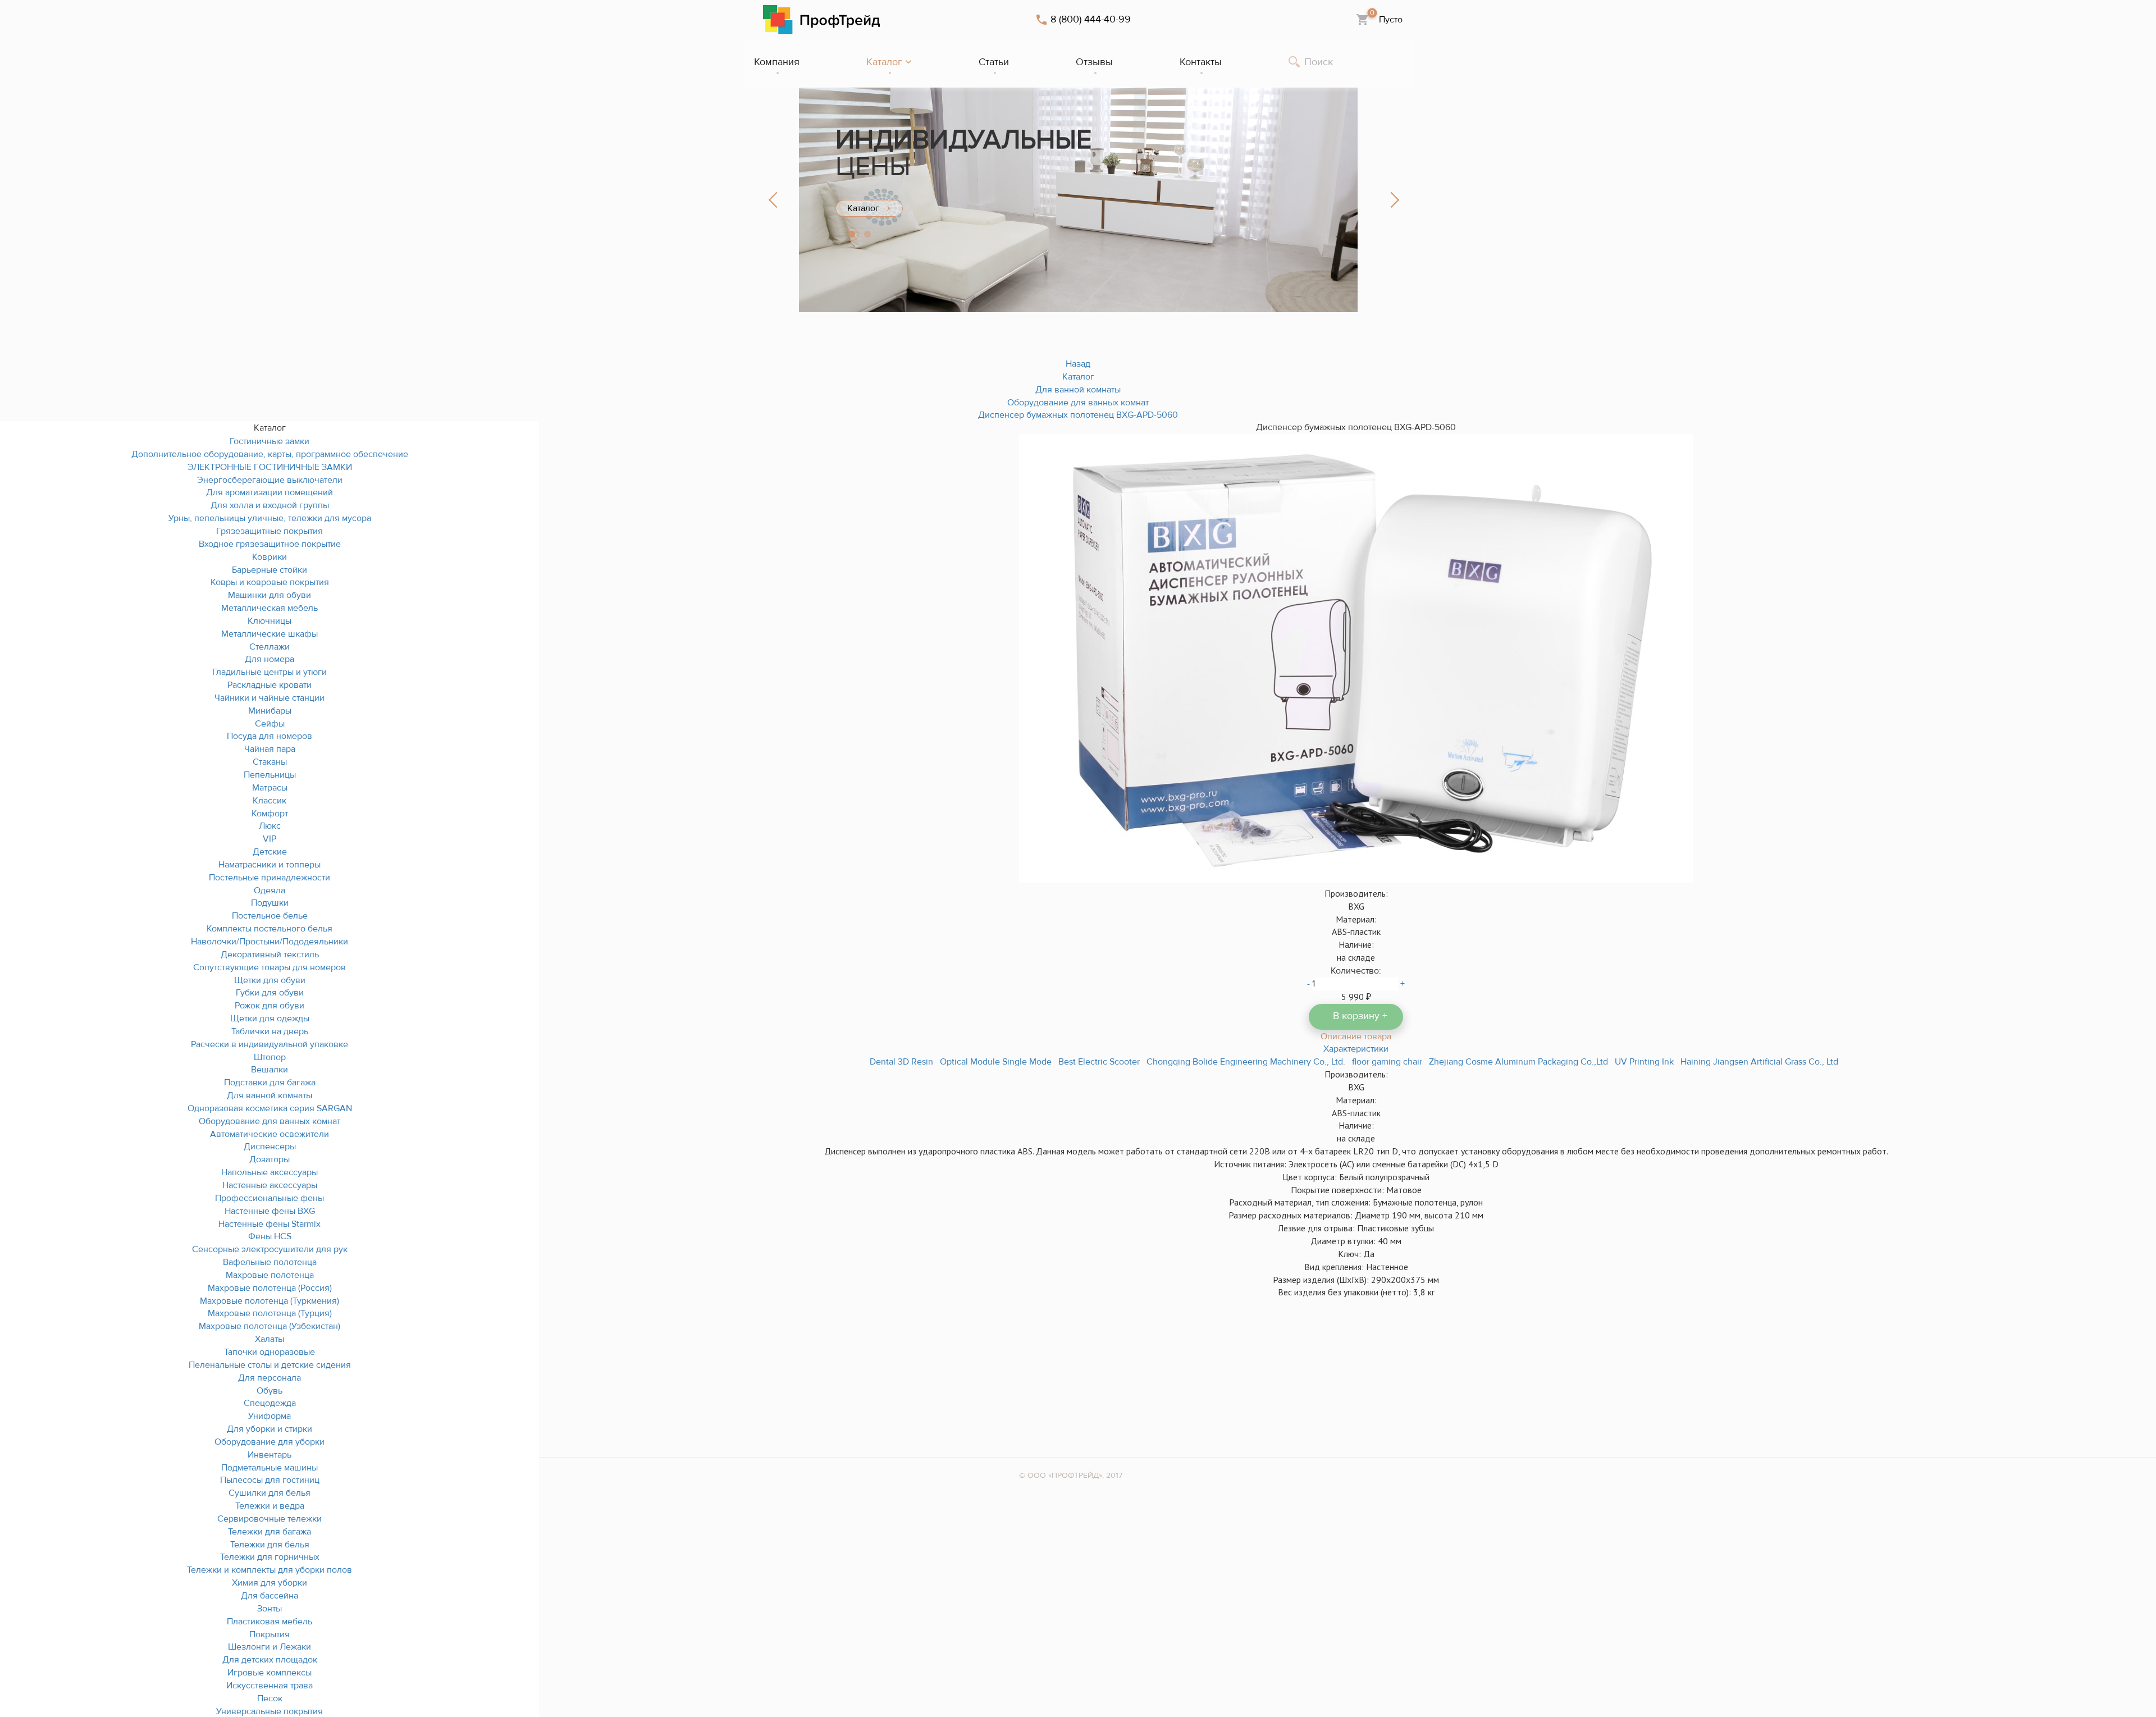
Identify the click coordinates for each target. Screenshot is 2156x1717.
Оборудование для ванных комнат (269, 1121)
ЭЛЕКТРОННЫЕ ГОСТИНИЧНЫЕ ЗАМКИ (270, 467)
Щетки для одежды (270, 1019)
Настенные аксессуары (270, 1185)
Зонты (269, 1609)
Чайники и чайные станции (269, 698)
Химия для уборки (269, 1583)
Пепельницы (270, 775)
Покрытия (269, 1634)
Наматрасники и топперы (269, 865)
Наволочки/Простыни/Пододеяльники (269, 942)
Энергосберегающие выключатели (270, 480)
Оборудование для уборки (269, 1442)
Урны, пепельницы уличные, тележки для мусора (270, 518)
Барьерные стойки (269, 570)
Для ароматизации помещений (269, 492)
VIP (269, 839)
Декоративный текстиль (270, 955)
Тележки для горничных (270, 1557)
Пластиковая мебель (269, 1622)
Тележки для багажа (269, 1532)
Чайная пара (270, 749)
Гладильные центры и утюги (269, 672)
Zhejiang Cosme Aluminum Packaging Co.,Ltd (1518, 1062)
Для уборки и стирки (269, 1429)
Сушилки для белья (269, 1493)
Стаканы (270, 762)
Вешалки (269, 1070)
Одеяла (269, 891)
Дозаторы (269, 1159)
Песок (270, 1698)
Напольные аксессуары (269, 1172)
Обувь (269, 1391)
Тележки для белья (270, 1545)
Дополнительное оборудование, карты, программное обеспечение (270, 454)
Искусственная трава (269, 1686)
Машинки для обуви (269, 595)
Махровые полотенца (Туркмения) (269, 1301)
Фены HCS (270, 1236)
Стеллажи (269, 647)
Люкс (270, 826)
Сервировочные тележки (269, 1519)
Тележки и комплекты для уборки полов (269, 1570)
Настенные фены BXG (270, 1211)
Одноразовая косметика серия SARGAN (270, 1108)
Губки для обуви (270, 993)
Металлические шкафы (269, 634)
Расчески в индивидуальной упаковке (269, 1044)
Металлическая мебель (269, 608)
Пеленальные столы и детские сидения (270, 1365)
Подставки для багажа (270, 1083)
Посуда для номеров (269, 736)
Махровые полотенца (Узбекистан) (269, 1326)
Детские (270, 852)
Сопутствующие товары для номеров (269, 967)
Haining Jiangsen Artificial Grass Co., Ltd (1759, 1062)
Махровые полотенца (270, 1275)
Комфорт (270, 814)
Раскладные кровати (269, 685)
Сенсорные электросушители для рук (270, 1249)
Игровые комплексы (269, 1673)
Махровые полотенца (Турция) (270, 1313)
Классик (269, 801)
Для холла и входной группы (270, 505)
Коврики (269, 557)
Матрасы (270, 788)
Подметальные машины (269, 1468)
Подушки (270, 903)
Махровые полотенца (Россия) (270, 1288)
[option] (1078, 200)
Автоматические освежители (269, 1134)
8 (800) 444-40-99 (1091, 20)
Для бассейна (269, 1596)
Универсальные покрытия (269, 1711)
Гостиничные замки (269, 441)
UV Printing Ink (1644, 1062)
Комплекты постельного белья (269, 929)
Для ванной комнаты (269, 1095)
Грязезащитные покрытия (269, 531)
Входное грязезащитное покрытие (270, 544)
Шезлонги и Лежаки (269, 1647)
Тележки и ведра (270, 1506)
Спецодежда (270, 1403)
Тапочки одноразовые (269, 1352)
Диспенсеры (270, 1147)
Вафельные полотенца (270, 1262)
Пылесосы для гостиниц (270, 1480)
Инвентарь (269, 1455)
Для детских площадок (270, 1660)
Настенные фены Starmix (269, 1224)
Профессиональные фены (269, 1198)
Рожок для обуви (269, 1006)
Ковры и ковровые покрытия (270, 582)
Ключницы (269, 621)
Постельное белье (270, 916)
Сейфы (270, 724)
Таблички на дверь (270, 1031)
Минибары (270, 711)
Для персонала (269, 1378)
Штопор (270, 1057)
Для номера (269, 659)
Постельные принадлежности (269, 878)
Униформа (269, 1416)
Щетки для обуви (270, 980)
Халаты (269, 1339)
